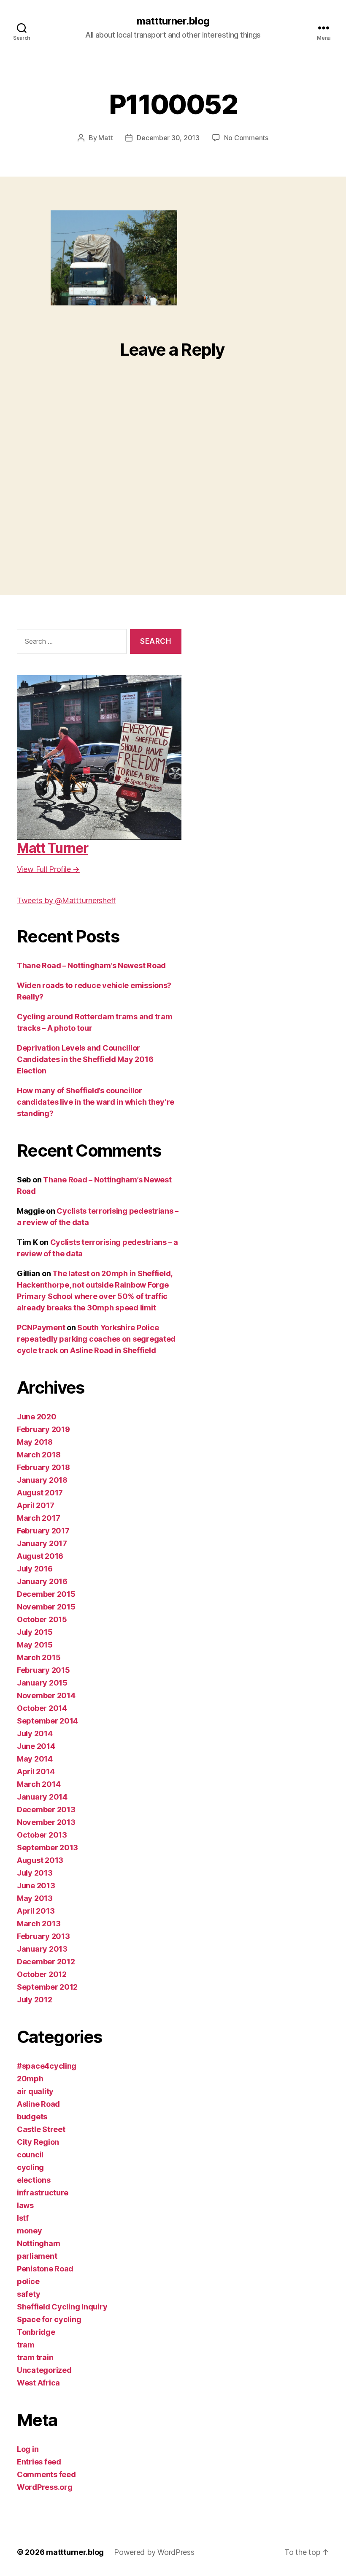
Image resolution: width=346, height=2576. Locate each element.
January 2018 (42, 1480)
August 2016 (40, 1556)
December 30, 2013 (168, 138)
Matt (105, 138)
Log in (28, 2449)
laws (25, 2205)
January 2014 (42, 1797)
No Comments (246, 138)
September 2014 (47, 1721)
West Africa (38, 2383)
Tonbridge (36, 2332)
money (30, 2231)
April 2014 (36, 1771)
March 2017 (38, 1518)
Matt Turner (52, 848)
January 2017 (42, 1543)
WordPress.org (45, 2487)
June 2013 (36, 1886)
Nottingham (38, 2243)
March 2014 (39, 1784)
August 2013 (40, 1860)
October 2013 (42, 1835)
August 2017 (40, 1493)
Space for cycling (49, 2319)
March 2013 (39, 1924)
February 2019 (43, 1429)
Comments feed (46, 2474)
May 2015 (35, 1645)
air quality (35, 2091)
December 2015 (46, 1594)
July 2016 (35, 1569)
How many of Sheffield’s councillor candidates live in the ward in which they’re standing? (96, 1102)
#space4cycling (47, 2066)
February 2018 (43, 1467)
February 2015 (43, 1670)
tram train (35, 2357)
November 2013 (46, 1822)
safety (28, 2294)
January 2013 (42, 1949)
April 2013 (36, 1911)
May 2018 (35, 1442)
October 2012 (42, 1974)
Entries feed (39, 2462)
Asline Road (38, 2104)
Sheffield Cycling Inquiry (62, 2307)
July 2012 (35, 2000)
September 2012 (47, 1987)
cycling (30, 2167)
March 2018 (39, 1455)
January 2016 (42, 1581)
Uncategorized (44, 2370)
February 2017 (43, 1531)
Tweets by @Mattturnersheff (66, 900)
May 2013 (35, 1898)
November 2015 (46, 1607)
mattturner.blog (173, 21)
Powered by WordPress (154, 2552)
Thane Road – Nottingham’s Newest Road (91, 965)
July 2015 (35, 1632)
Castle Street (41, 2129)
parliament (37, 2256)
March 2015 (39, 1657)
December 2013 (46, 1809)
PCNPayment (41, 1327)
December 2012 (46, 1962)
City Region (38, 2142)
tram (26, 2345)
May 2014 (35, 1759)
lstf (23, 2218)
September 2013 (47, 1848)
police (28, 2281)
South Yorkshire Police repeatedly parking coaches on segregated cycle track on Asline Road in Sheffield (96, 1339)
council (30, 2155)
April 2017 (35, 1505)
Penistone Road (45, 2269)
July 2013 (35, 1873)
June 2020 (37, 1417)
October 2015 (42, 1619)
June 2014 (36, 1746)
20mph (30, 2079)
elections (34, 2180)
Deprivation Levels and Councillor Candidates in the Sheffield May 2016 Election (85, 1059)
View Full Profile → (48, 869)
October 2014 (42, 1708)
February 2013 (43, 1936)
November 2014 (46, 1695)
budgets (32, 2117)
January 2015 (42, 1683)
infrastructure (43, 2193)
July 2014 (35, 1733)
